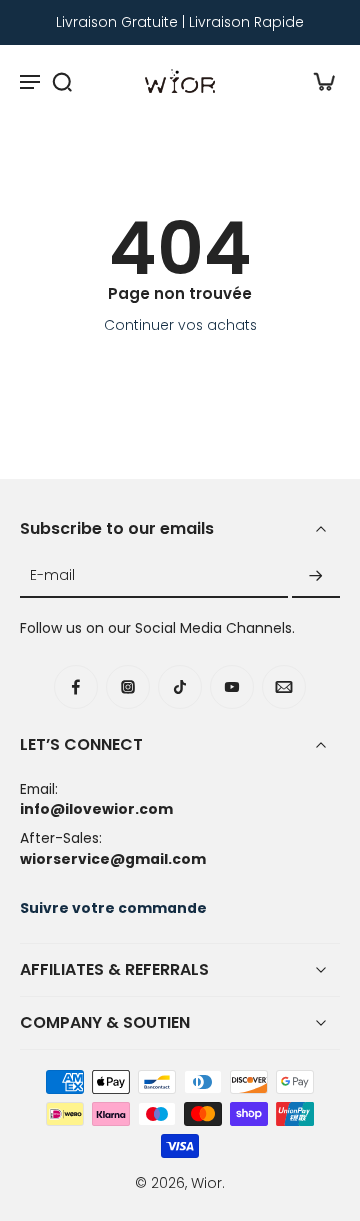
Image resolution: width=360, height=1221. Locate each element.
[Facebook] (76, 687)
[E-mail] (284, 687)
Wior (206, 1183)
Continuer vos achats (180, 325)
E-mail (52, 576)
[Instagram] (128, 687)
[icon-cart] (318, 81)
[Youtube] (232, 687)
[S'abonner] (316, 576)
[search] (62, 81)
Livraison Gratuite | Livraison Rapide (180, 22)
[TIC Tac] (180, 687)
